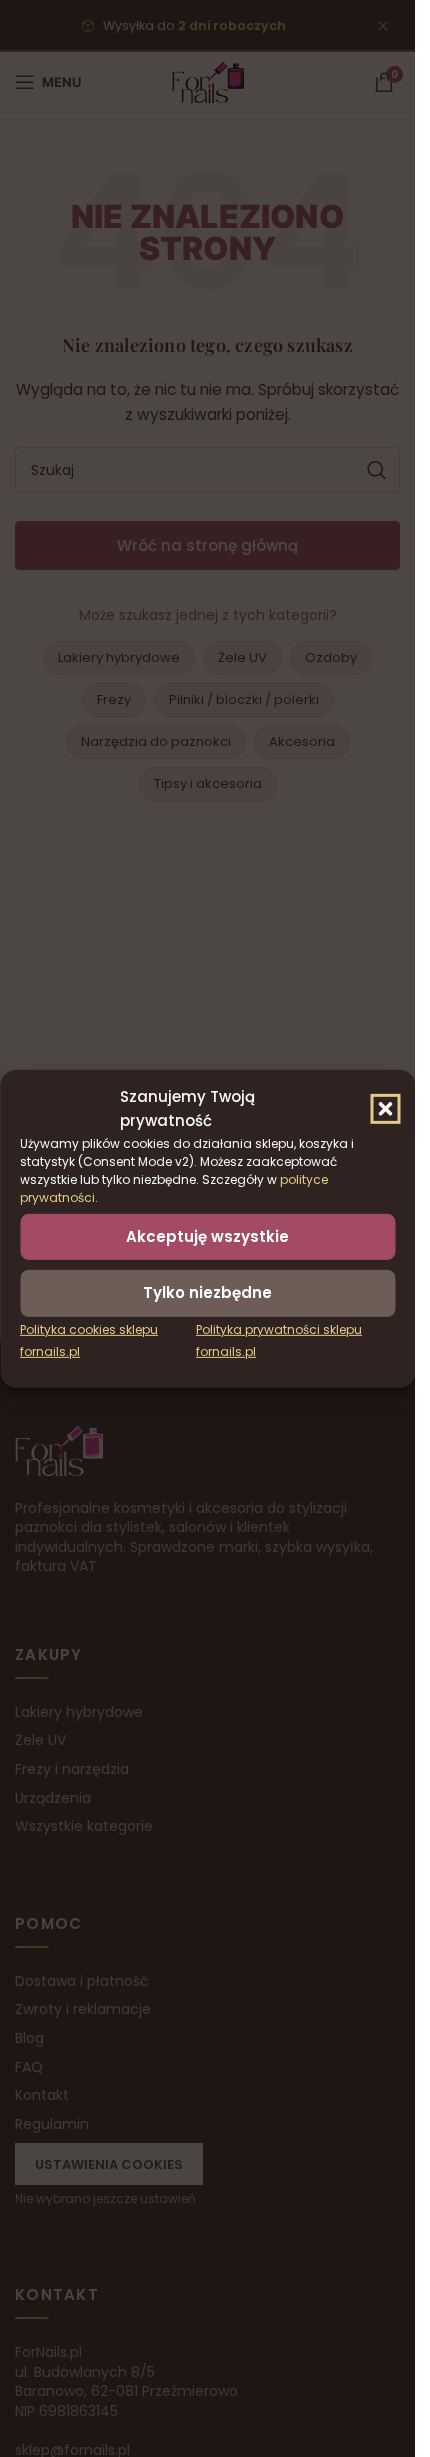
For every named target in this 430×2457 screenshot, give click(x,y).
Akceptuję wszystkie (207, 1235)
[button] (385, 1108)
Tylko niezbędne (207, 1292)
